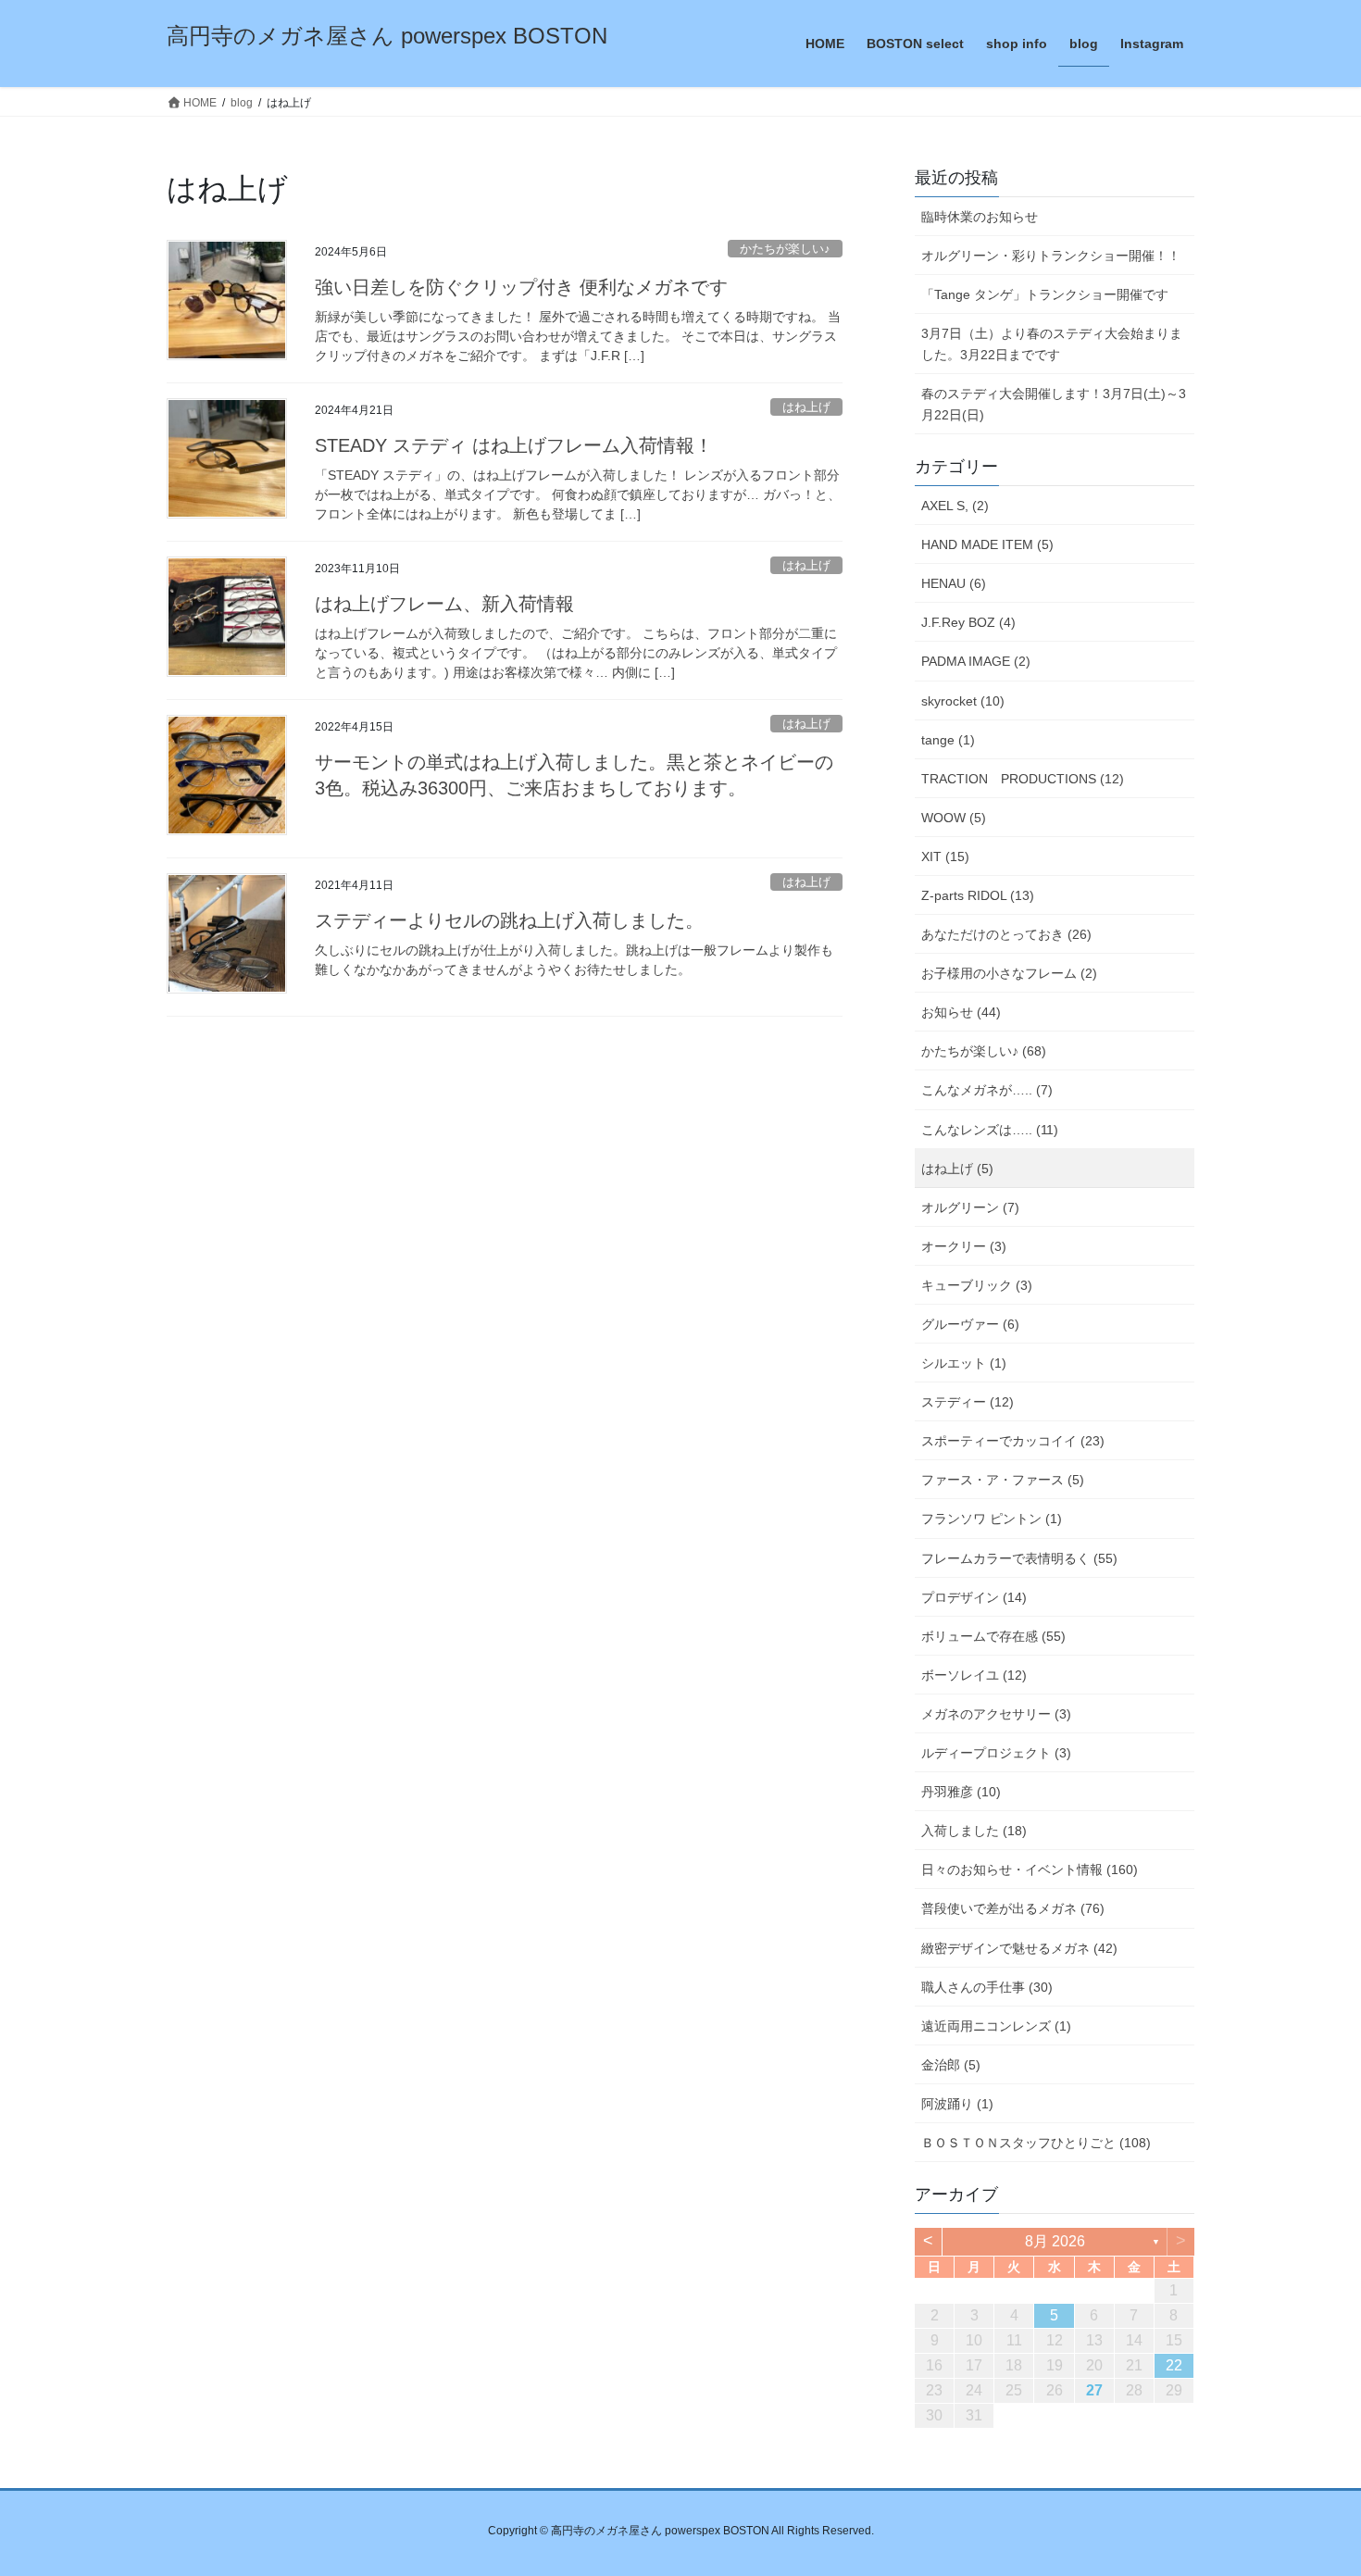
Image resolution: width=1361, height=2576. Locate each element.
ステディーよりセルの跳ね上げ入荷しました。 (509, 920)
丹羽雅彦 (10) (961, 1792)
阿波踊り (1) (957, 2104)
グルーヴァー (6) (970, 1324)
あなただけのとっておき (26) (1006, 934)
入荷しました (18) (974, 1831)
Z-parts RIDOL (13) (978, 895)
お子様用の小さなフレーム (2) (1009, 973)
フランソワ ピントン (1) (992, 1519)
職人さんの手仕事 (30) (987, 1987)
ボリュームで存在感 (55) (993, 1636)
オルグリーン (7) (970, 1207)
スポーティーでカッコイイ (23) (1013, 1441)
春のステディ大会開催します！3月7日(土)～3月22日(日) (1054, 404)
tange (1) (948, 740)
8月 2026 (1055, 2241)
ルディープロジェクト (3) (996, 1753)
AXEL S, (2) (955, 506)
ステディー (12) (968, 1402)
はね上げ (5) (957, 1169)
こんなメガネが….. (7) (987, 1090)
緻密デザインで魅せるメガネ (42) (1019, 1948)
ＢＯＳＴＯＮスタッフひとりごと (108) (1036, 2143)
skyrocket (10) (963, 701)
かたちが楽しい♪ (785, 249)
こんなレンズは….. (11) (990, 1130)
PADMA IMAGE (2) (976, 661)
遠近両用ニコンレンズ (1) (996, 2026)
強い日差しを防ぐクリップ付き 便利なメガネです (521, 287)
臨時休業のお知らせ (980, 217)
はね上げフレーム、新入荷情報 (444, 604)
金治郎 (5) (951, 2065)
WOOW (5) (954, 818)
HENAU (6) (954, 583)
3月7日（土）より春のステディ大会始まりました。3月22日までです (1052, 344)
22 (1174, 2365)
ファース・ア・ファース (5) (1003, 1480)
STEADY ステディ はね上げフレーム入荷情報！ (514, 445)
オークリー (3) (964, 1246)
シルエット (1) (964, 1363)
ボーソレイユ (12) (974, 1675)
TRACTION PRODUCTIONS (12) (1023, 779)
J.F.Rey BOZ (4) (968, 622)
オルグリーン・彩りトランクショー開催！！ (1051, 256)
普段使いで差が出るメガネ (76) (1013, 1908)
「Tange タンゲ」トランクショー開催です (1045, 294)
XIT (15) (945, 857)
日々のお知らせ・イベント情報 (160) (1030, 1869)
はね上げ (806, 407)
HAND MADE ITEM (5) (987, 544)
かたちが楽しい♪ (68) (984, 1051)
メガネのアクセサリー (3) (996, 1714)
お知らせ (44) (961, 1012)
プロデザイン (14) (974, 1597)
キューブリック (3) (977, 1285)
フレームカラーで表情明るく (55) (1019, 1558)
